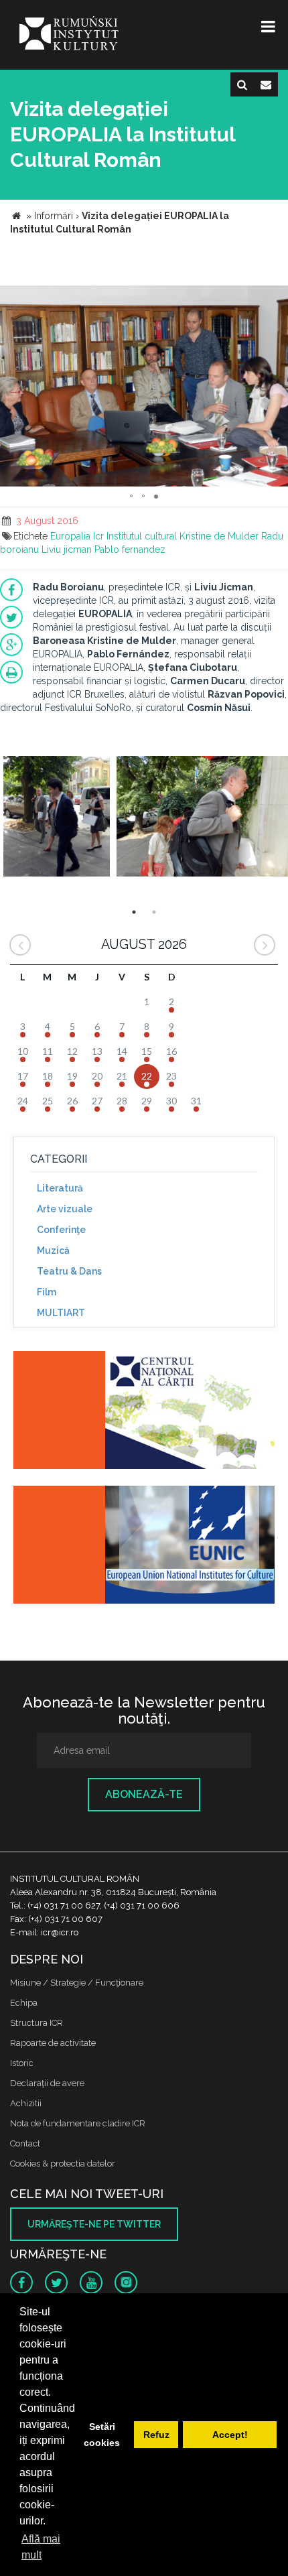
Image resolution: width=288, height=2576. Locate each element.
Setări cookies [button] (102, 2435)
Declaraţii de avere (47, 2083)
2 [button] (154, 912)
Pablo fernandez (130, 550)
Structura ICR (37, 2023)
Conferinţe (61, 1230)
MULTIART (61, 1313)
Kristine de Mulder (219, 536)
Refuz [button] (156, 2435)
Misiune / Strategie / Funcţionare (77, 1983)
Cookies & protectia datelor (63, 2164)
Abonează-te (144, 1794)
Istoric (22, 2063)
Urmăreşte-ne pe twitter (94, 2224)
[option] (57, 818)
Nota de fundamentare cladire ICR (78, 2123)
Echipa (24, 2003)
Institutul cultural (142, 536)
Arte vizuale (65, 1209)
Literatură (60, 1188)
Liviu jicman (67, 550)
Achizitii (26, 2103)
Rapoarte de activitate (53, 2043)
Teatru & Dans (69, 1271)
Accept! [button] (230, 2435)
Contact (25, 2143)
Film (47, 1292)
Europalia (70, 536)
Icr (98, 536)
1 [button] (134, 912)
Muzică (53, 1250)
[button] (276, 298)
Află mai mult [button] (41, 2547)
